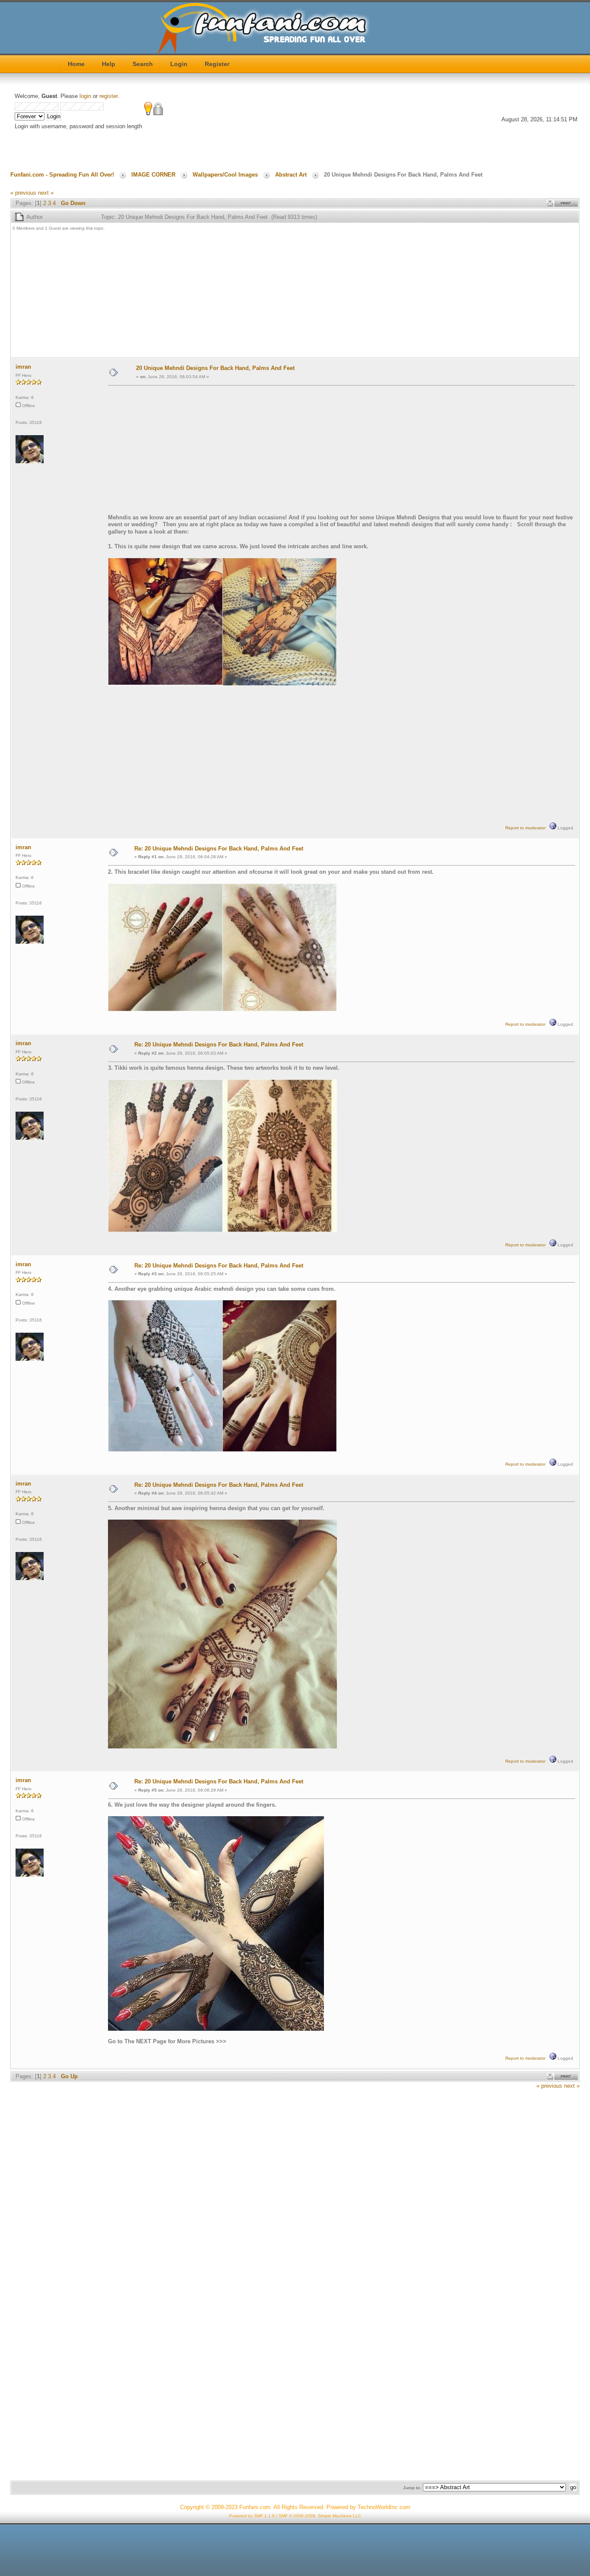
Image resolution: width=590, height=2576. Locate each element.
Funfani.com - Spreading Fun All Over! (62, 175)
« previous (23, 193)
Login (179, 64)
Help (109, 64)
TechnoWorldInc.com (384, 2507)
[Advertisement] (272, 295)
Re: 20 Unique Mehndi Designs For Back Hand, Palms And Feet (219, 849)
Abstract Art (291, 175)
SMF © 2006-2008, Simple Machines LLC (320, 2516)
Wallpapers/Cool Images (225, 175)
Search (143, 64)
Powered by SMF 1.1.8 (252, 2516)
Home (76, 64)
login (85, 96)
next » (46, 193)
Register (217, 64)
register (108, 96)
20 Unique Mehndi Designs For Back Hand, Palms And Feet (215, 368)
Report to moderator (525, 828)
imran (23, 367)
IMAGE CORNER (153, 175)
